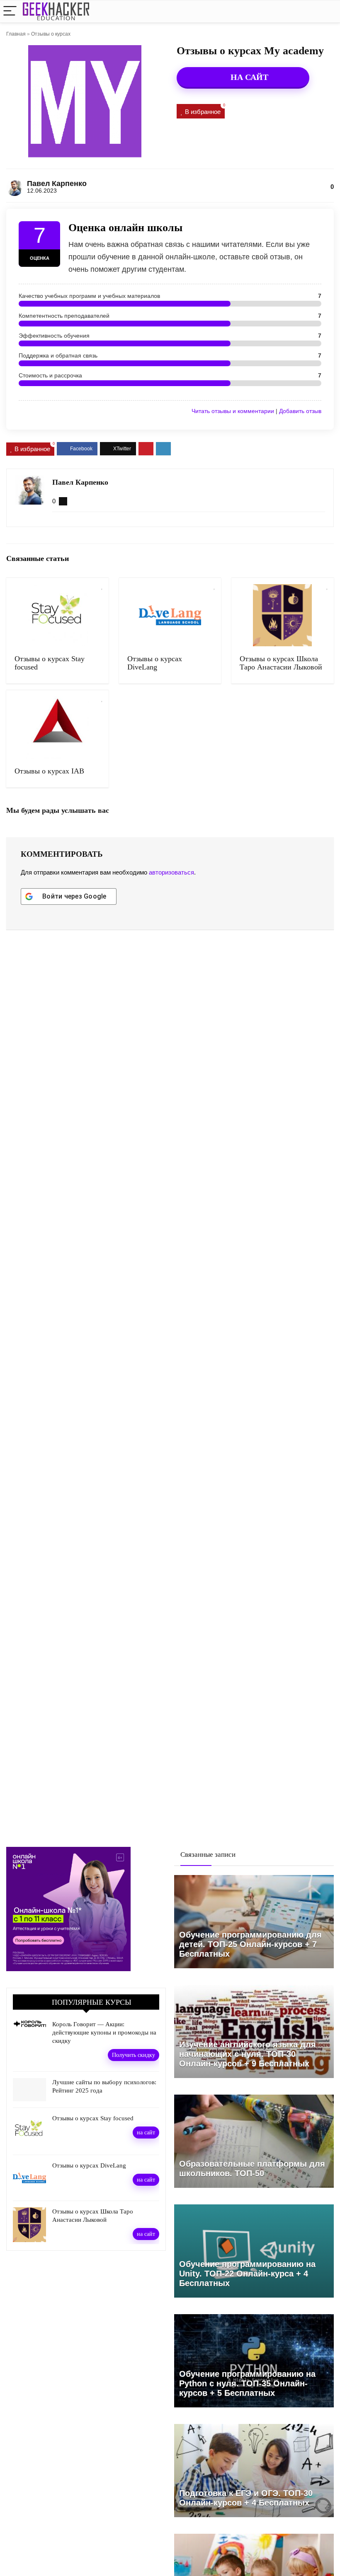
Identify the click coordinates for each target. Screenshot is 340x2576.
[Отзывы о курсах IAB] (57, 727)
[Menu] (10, 11)
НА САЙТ (248, 77)
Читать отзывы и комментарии (233, 411)
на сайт (146, 2132)
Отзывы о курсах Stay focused (93, 2118)
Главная (16, 34)
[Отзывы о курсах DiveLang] (170, 615)
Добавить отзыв (300, 411)
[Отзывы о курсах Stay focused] (57, 615)
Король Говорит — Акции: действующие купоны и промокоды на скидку (104, 2032)
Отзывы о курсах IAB (49, 771)
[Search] (327, 11)
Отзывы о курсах (51, 34)
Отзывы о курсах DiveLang (155, 663)
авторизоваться (171, 872)
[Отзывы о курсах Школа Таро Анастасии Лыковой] (283, 615)
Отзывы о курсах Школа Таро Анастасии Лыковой (281, 663)
